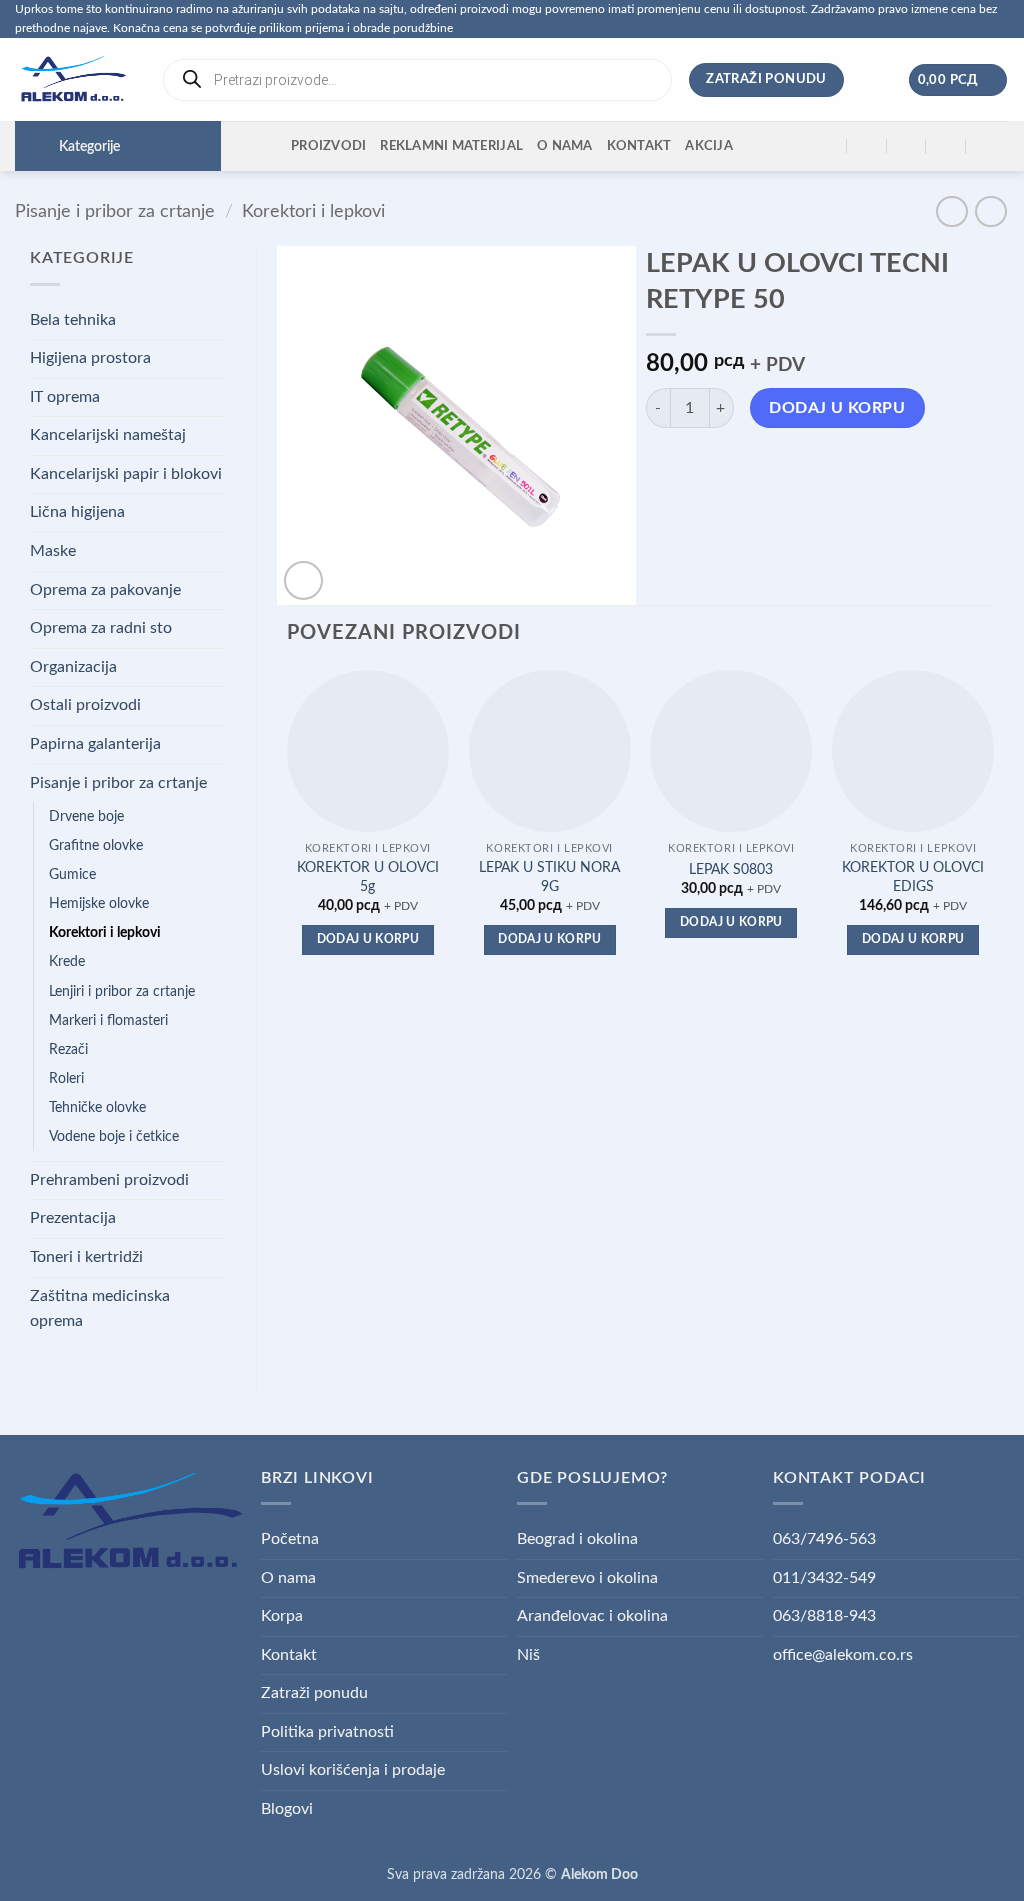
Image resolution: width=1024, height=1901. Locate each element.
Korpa (282, 1616)
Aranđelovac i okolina (592, 1616)
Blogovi (287, 1809)
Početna (290, 1539)
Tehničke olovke (97, 1107)
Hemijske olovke (99, 903)
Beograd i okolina (577, 1539)
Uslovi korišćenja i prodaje (353, 1770)
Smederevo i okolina (587, 1578)
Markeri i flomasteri (108, 1020)
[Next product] (951, 211)
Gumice (72, 874)
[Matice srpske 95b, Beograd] (827, 146)
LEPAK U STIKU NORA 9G (549, 877)
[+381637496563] (946, 146)
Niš (528, 1655)
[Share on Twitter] (699, 465)
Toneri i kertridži (86, 1257)
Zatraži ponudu (314, 1693)
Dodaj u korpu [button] (368, 939)
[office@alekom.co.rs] (867, 146)
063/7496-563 (824, 1539)
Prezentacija (73, 1218)
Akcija (709, 146)
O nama (565, 146)
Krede (67, 961)
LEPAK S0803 (731, 869)
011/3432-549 (824, 1578)
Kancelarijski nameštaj (108, 435)
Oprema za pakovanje (105, 590)
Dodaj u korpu (837, 408)
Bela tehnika (73, 320)
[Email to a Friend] (735, 465)
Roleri (66, 1078)
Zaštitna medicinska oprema (100, 1309)
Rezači (68, 1049)
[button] (958, 80)
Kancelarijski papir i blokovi (126, 474)
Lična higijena (77, 512)
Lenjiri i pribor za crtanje (122, 991)
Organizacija (73, 667)
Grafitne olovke (96, 845)
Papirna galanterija (95, 744)
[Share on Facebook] (663, 465)
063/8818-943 (824, 1616)
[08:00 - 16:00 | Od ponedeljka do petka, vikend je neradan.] (906, 146)
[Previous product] (990, 211)
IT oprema (65, 397)
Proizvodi (328, 146)
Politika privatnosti (327, 1732)
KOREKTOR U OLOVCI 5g (368, 877)
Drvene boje (86, 816)
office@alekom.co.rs (843, 1655)
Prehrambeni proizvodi (109, 1180)
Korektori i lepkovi (313, 211)
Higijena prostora (90, 358)
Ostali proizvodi (85, 705)
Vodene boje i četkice (114, 1136)
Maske (53, 551)
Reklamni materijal (451, 146)
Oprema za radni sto (101, 628)
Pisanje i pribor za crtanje (115, 211)
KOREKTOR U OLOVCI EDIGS (913, 877)
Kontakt (639, 146)
